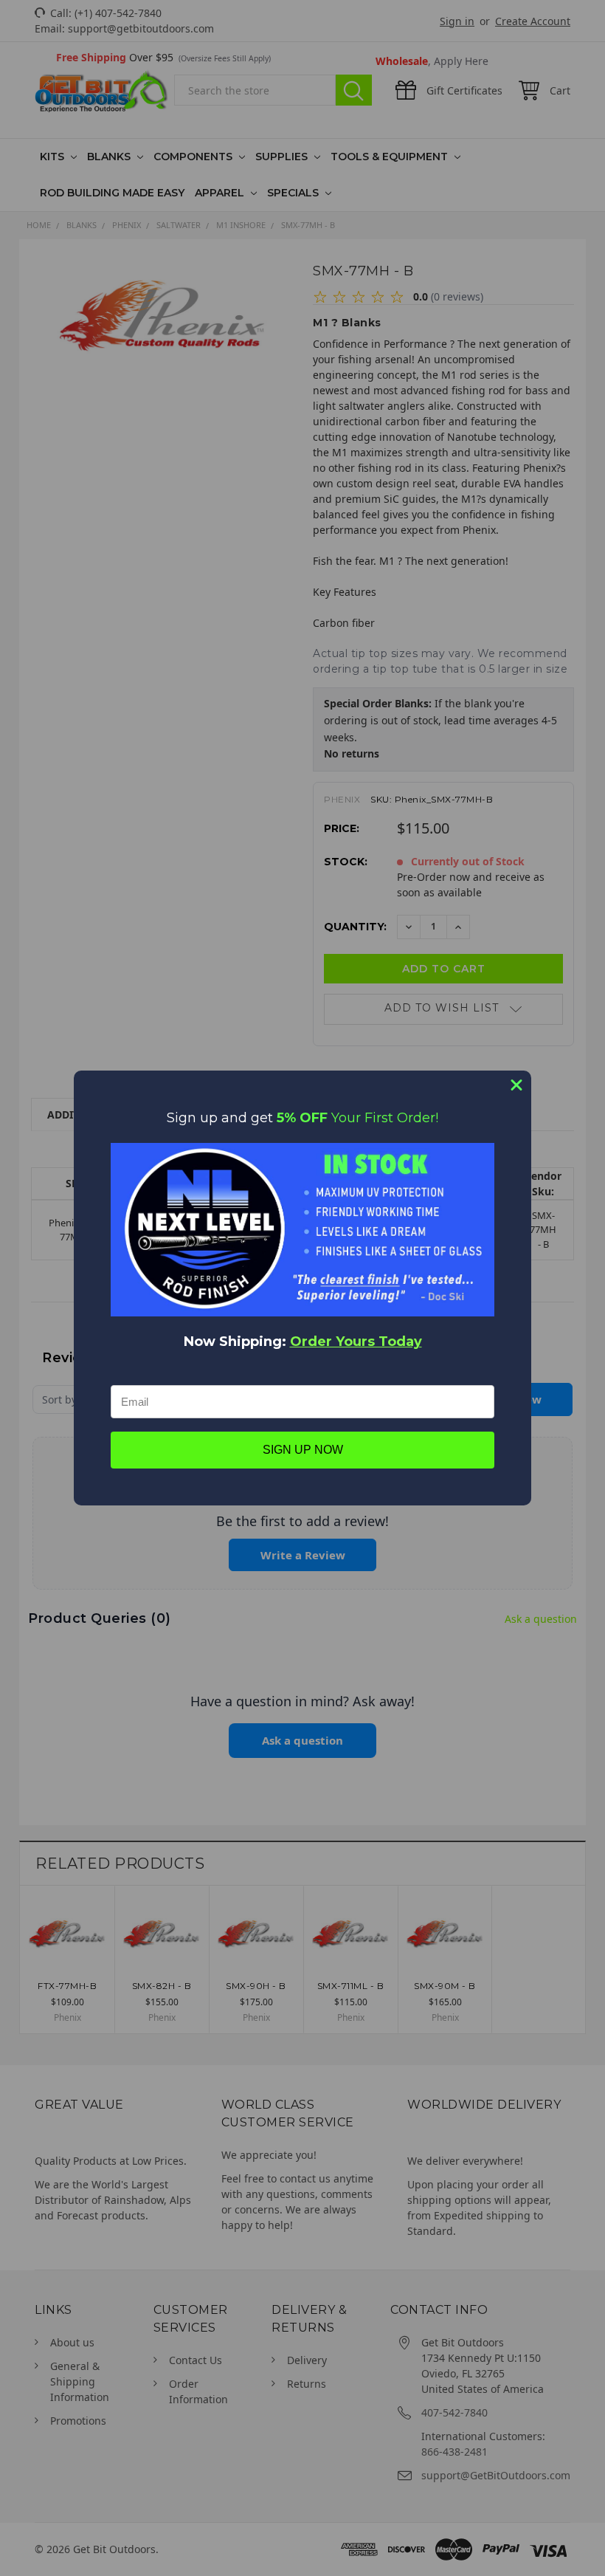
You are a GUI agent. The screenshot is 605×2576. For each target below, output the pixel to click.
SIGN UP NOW (303, 1450)
